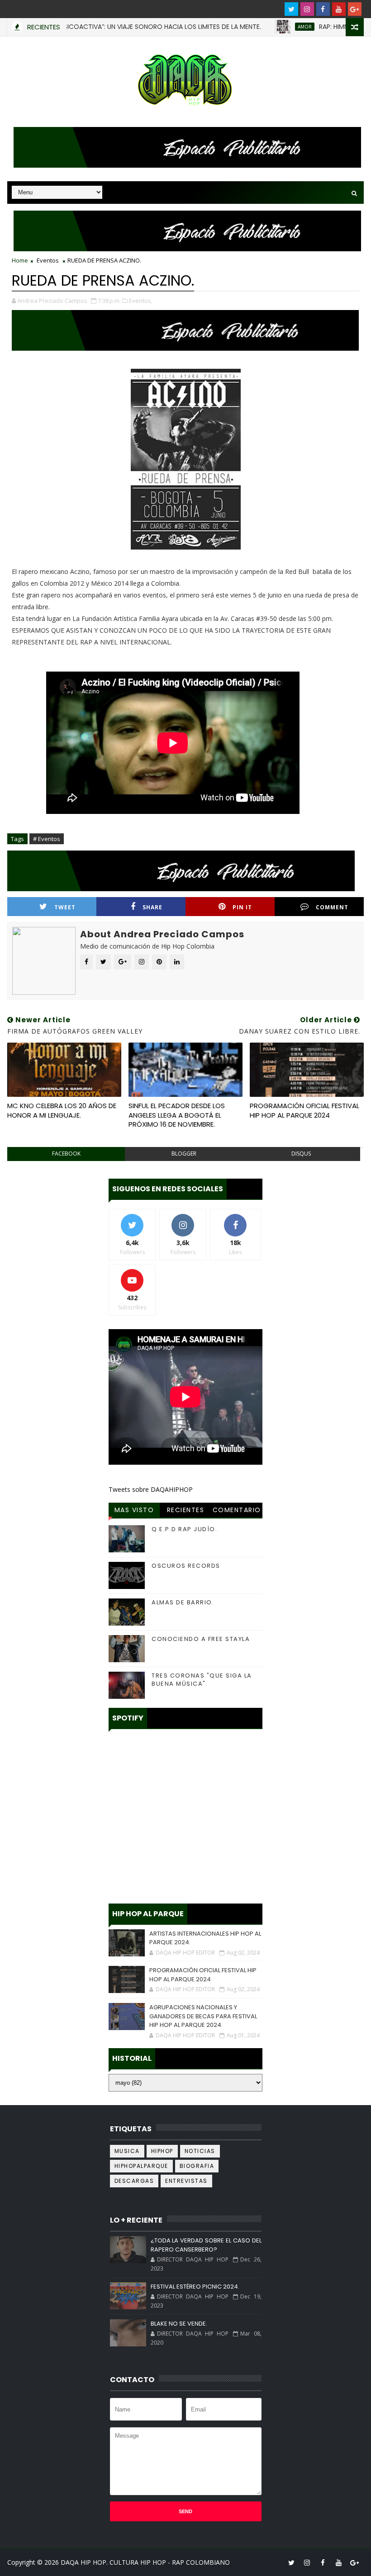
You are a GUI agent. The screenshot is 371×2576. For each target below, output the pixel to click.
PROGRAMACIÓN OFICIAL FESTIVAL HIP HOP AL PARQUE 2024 (304, 1110)
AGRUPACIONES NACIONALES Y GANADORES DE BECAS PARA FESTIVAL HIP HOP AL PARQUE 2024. (203, 2016)
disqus (301, 1154)
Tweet (65, 907)
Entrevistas (186, 2181)
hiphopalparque (141, 2166)
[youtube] (339, 9)
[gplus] (355, 9)
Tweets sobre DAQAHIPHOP (151, 1489)
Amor (260, 27)
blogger (184, 1154)
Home (20, 260)
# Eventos (47, 839)
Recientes (186, 1510)
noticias (200, 2151)
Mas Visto (134, 1510)
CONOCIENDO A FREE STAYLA (201, 1639)
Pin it (242, 907)
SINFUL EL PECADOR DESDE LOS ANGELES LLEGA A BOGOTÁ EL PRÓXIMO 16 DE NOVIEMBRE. (177, 1115)
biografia (197, 2166)
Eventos (48, 260)
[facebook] (323, 9)
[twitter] (291, 9)
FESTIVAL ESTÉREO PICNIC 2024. (195, 2287)
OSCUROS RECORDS (186, 1566)
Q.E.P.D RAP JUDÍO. (184, 1529)
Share (152, 907)
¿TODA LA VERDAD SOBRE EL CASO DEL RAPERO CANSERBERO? (206, 2245)
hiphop (162, 2151)
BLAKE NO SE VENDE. (179, 2324)
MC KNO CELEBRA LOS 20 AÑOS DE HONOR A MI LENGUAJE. (62, 1110)
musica (127, 2151)
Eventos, (141, 301)
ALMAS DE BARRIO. (183, 1602)
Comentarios (237, 1511)
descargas (134, 2181)
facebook (66, 1154)
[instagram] (307, 9)
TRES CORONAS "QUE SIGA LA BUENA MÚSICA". (202, 1680)
